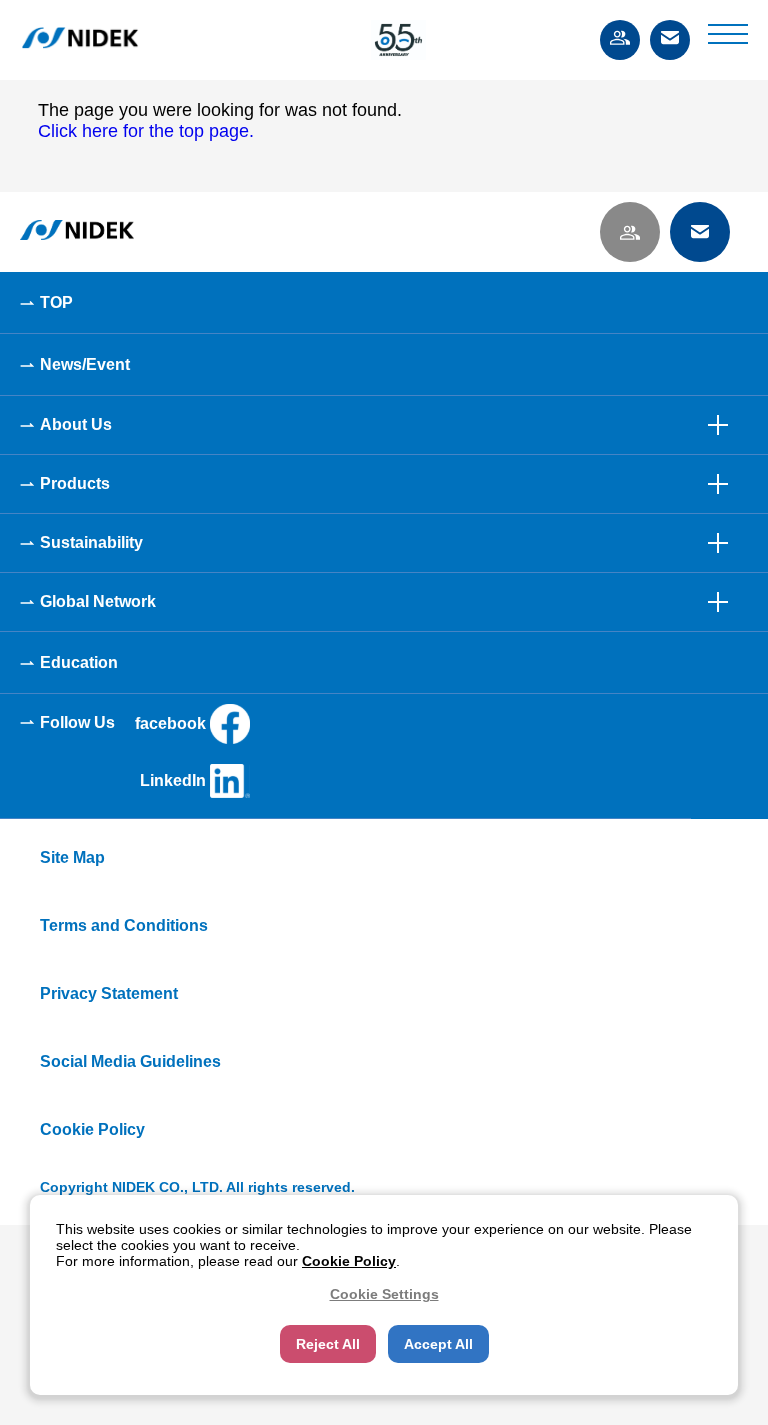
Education (79, 662)
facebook (170, 723)
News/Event (85, 364)
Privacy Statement (109, 993)
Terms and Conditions (124, 925)
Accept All (438, 1344)
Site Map (72, 857)
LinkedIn (173, 780)
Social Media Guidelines (130, 1061)
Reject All (328, 1344)
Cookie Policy (92, 1129)
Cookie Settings (384, 1294)
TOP (56, 302)
